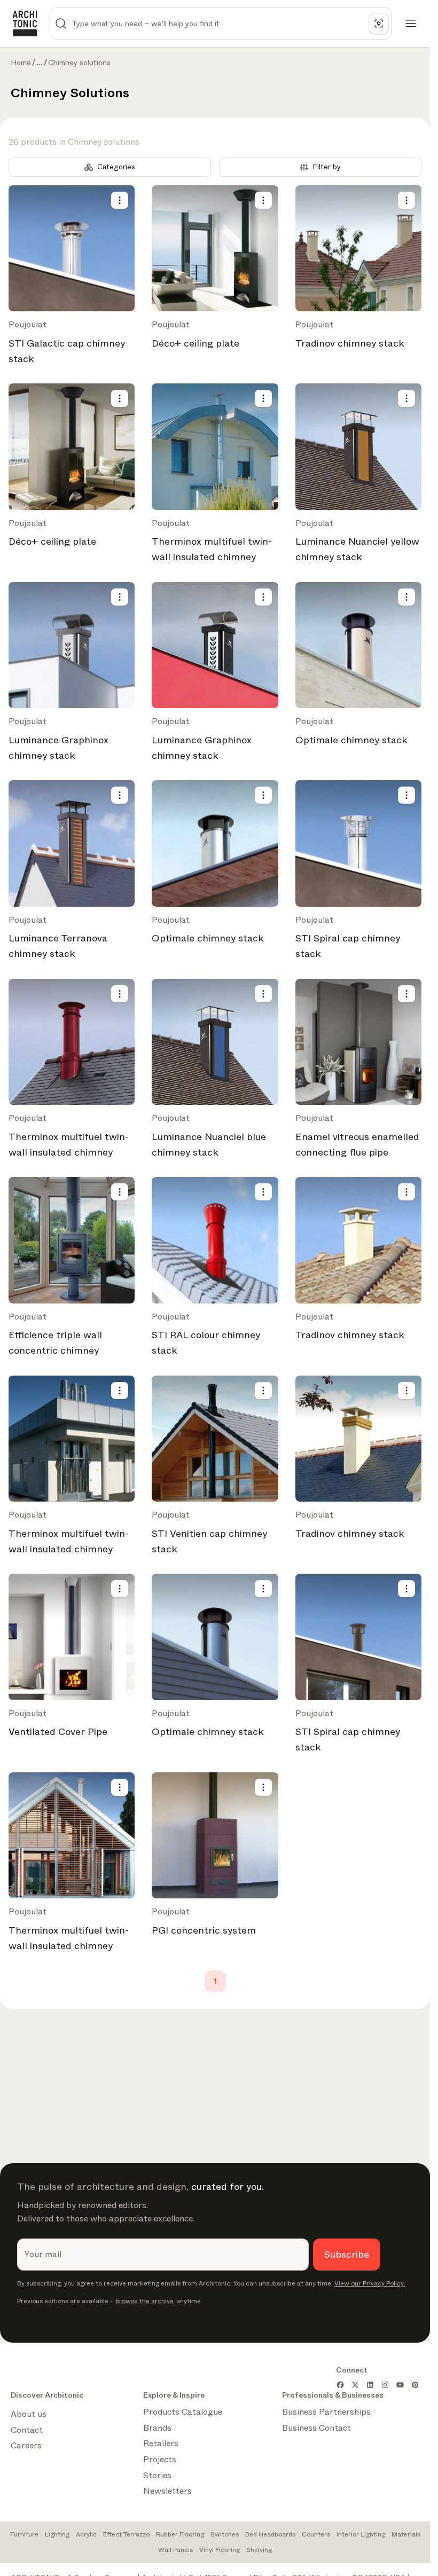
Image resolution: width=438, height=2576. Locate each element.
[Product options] (120, 200)
